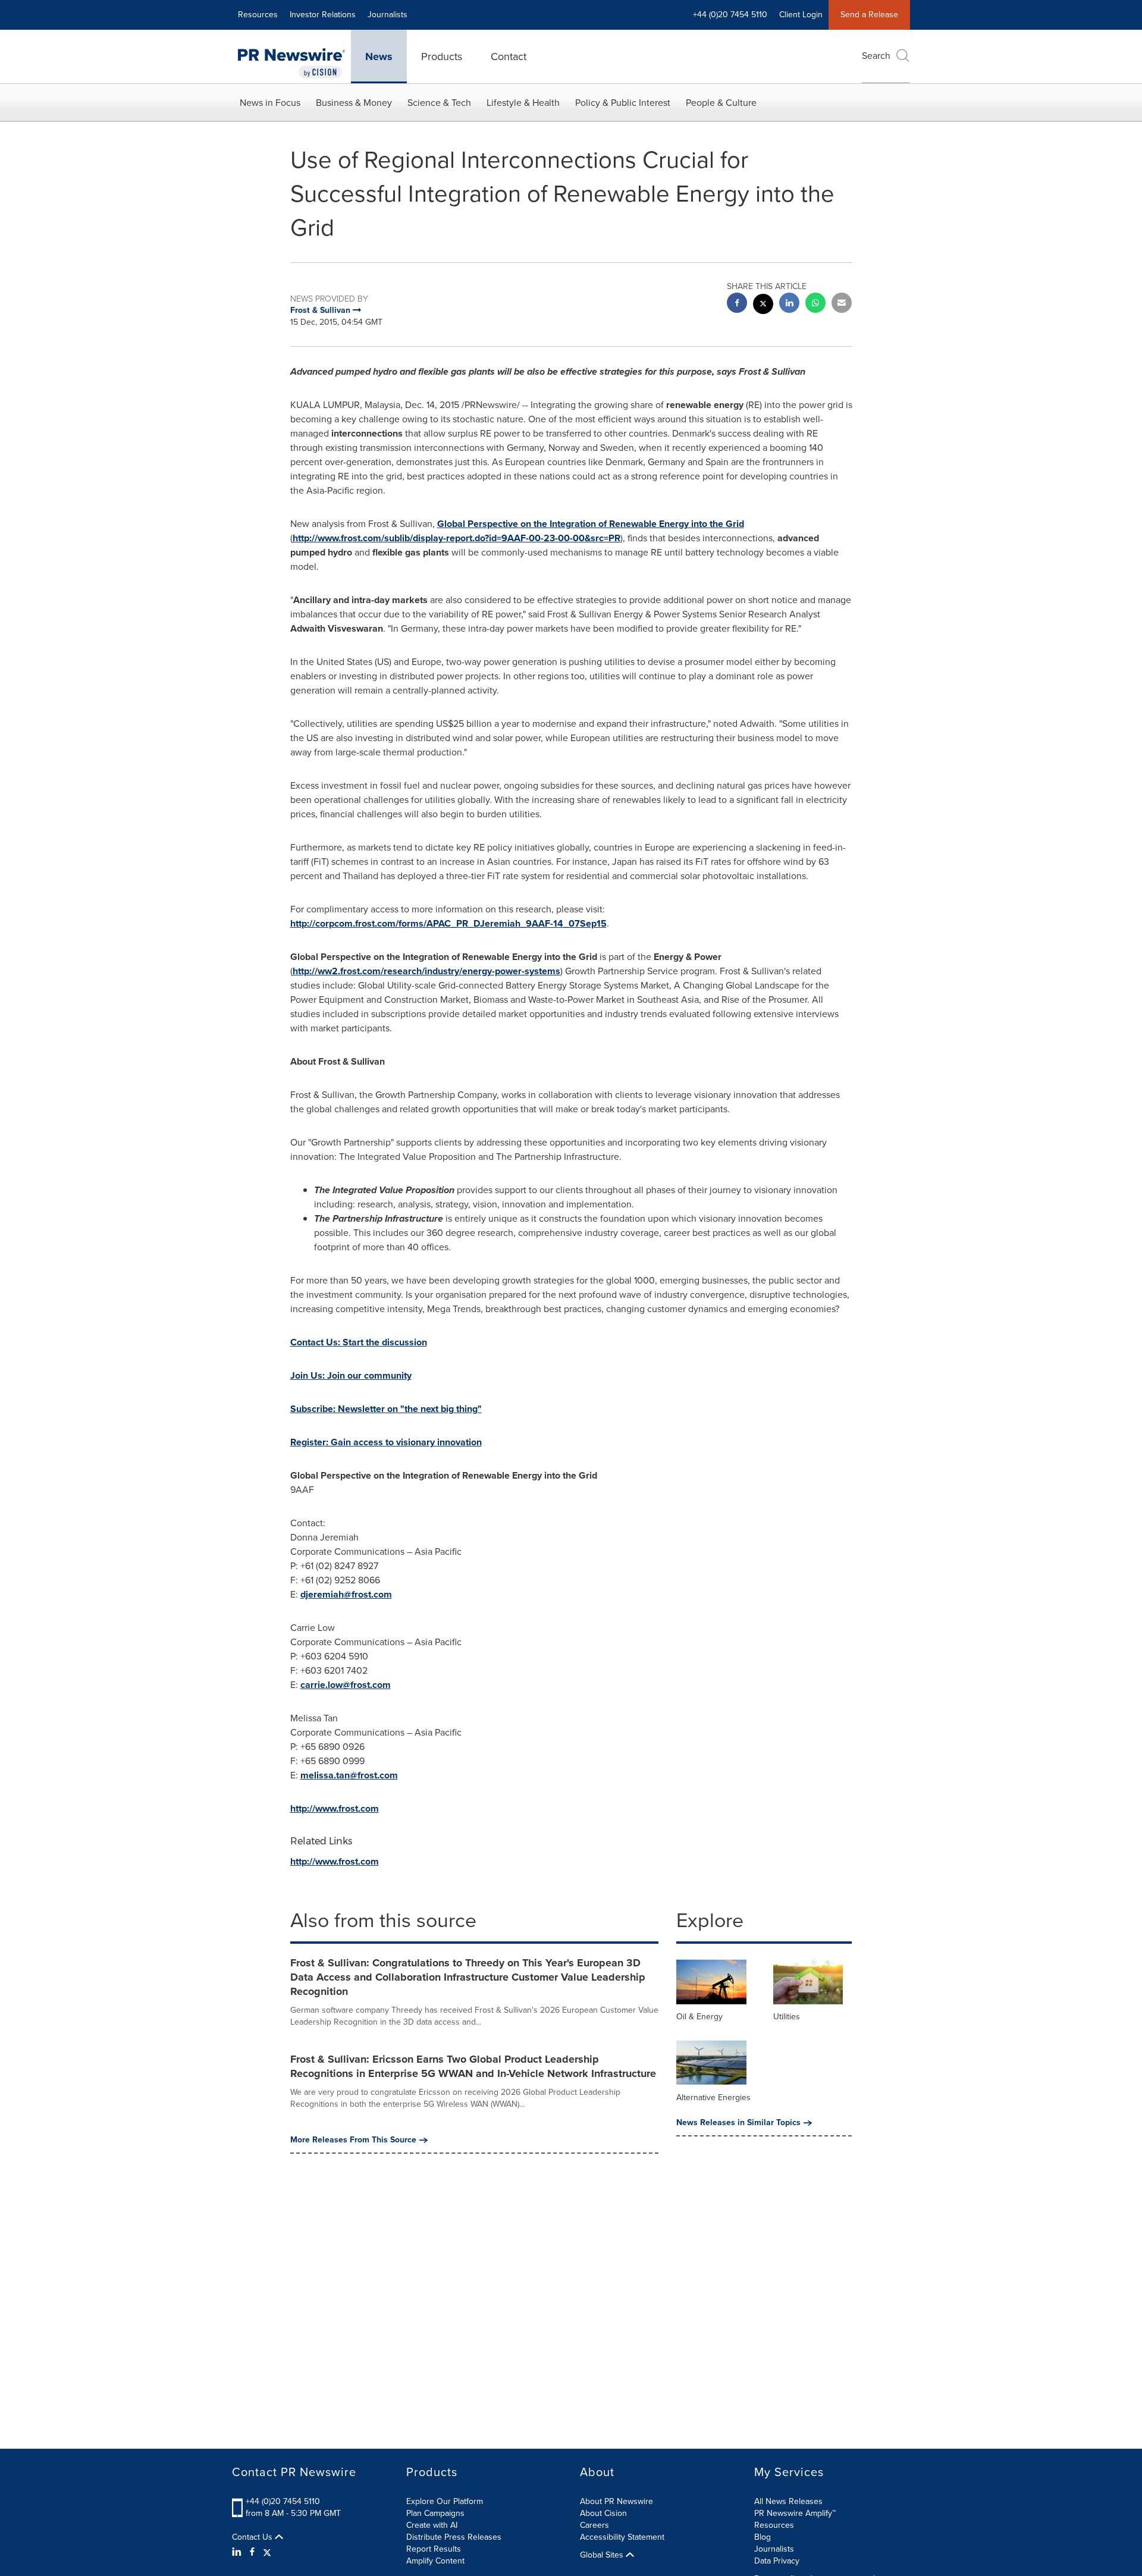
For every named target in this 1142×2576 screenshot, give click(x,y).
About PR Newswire (617, 2501)
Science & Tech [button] (439, 103)
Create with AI (432, 2525)
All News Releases (788, 2501)
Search (876, 56)
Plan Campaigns (435, 2513)
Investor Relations (323, 15)
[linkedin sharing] (789, 304)
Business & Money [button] (354, 103)
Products (442, 57)
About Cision (603, 2513)
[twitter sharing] (763, 305)
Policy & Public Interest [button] (623, 103)
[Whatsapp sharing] (815, 304)
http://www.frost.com (335, 1808)
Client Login (801, 15)
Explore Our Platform (445, 2501)
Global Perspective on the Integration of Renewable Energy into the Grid (591, 524)
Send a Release (869, 15)
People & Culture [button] (721, 103)
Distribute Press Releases (454, 2537)
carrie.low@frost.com (346, 1685)
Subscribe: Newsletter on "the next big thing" (386, 1409)
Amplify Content (435, 2561)
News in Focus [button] (270, 103)
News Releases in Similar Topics (738, 2123)
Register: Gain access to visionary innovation (386, 1442)
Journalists (388, 15)
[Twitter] (267, 2552)
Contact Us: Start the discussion (359, 1342)
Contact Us (253, 2537)
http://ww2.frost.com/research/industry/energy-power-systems (426, 971)
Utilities (787, 2017)
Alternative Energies (713, 2097)
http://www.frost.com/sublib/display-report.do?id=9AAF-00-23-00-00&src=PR (457, 538)
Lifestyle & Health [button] (523, 103)
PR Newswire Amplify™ (795, 2513)
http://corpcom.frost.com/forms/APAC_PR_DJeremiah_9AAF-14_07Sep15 (448, 923)
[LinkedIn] (238, 2552)
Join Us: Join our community (351, 1375)
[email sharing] (842, 304)
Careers (594, 2525)
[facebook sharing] (737, 304)
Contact (509, 57)
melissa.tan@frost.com (349, 1775)
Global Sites (603, 2555)
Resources (258, 15)
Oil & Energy (699, 2017)
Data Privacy (777, 2561)
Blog (763, 2537)
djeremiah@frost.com (346, 1594)
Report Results (434, 2549)
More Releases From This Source (353, 2140)
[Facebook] (252, 2552)
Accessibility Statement (622, 2537)
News (379, 57)
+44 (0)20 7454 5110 (283, 2501)
